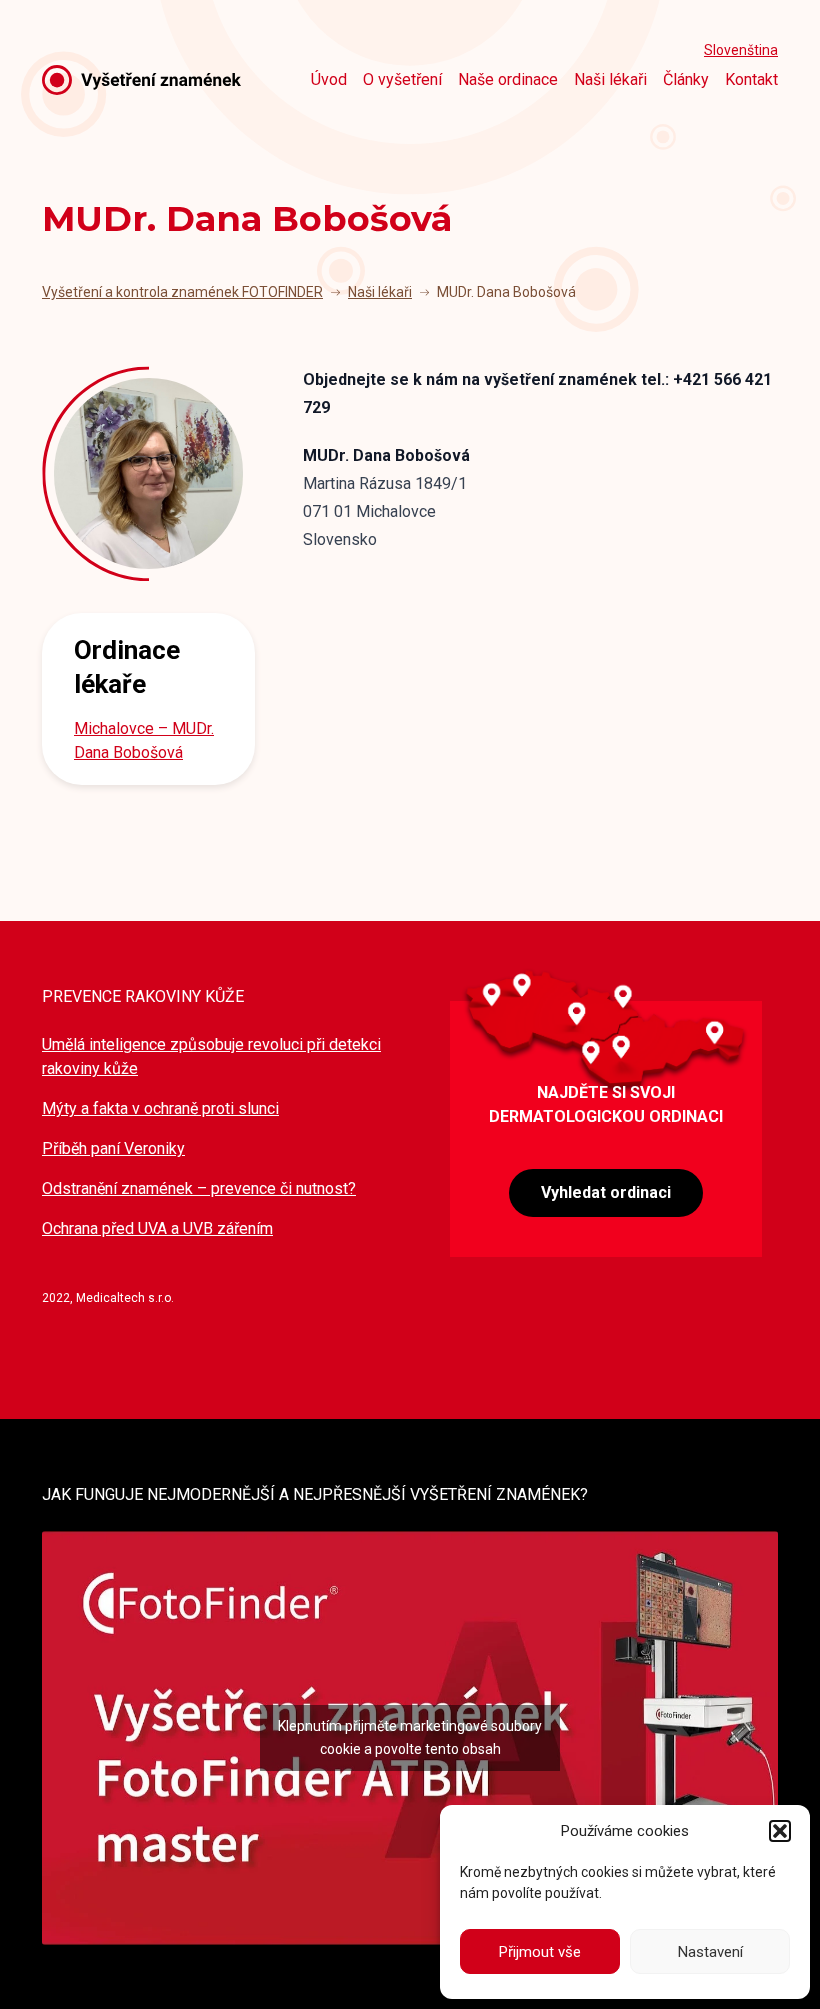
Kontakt (751, 79)
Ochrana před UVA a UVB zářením (157, 1228)
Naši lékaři (610, 79)
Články (686, 79)
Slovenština (741, 50)
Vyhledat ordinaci (606, 1192)
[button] (780, 1831)
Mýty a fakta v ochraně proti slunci (160, 1108)
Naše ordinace (508, 79)
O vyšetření (402, 79)
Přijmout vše (540, 1952)
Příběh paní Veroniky (113, 1148)
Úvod (329, 79)
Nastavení (710, 1952)
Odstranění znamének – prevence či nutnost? (199, 1188)
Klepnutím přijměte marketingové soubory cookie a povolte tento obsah (410, 1737)
